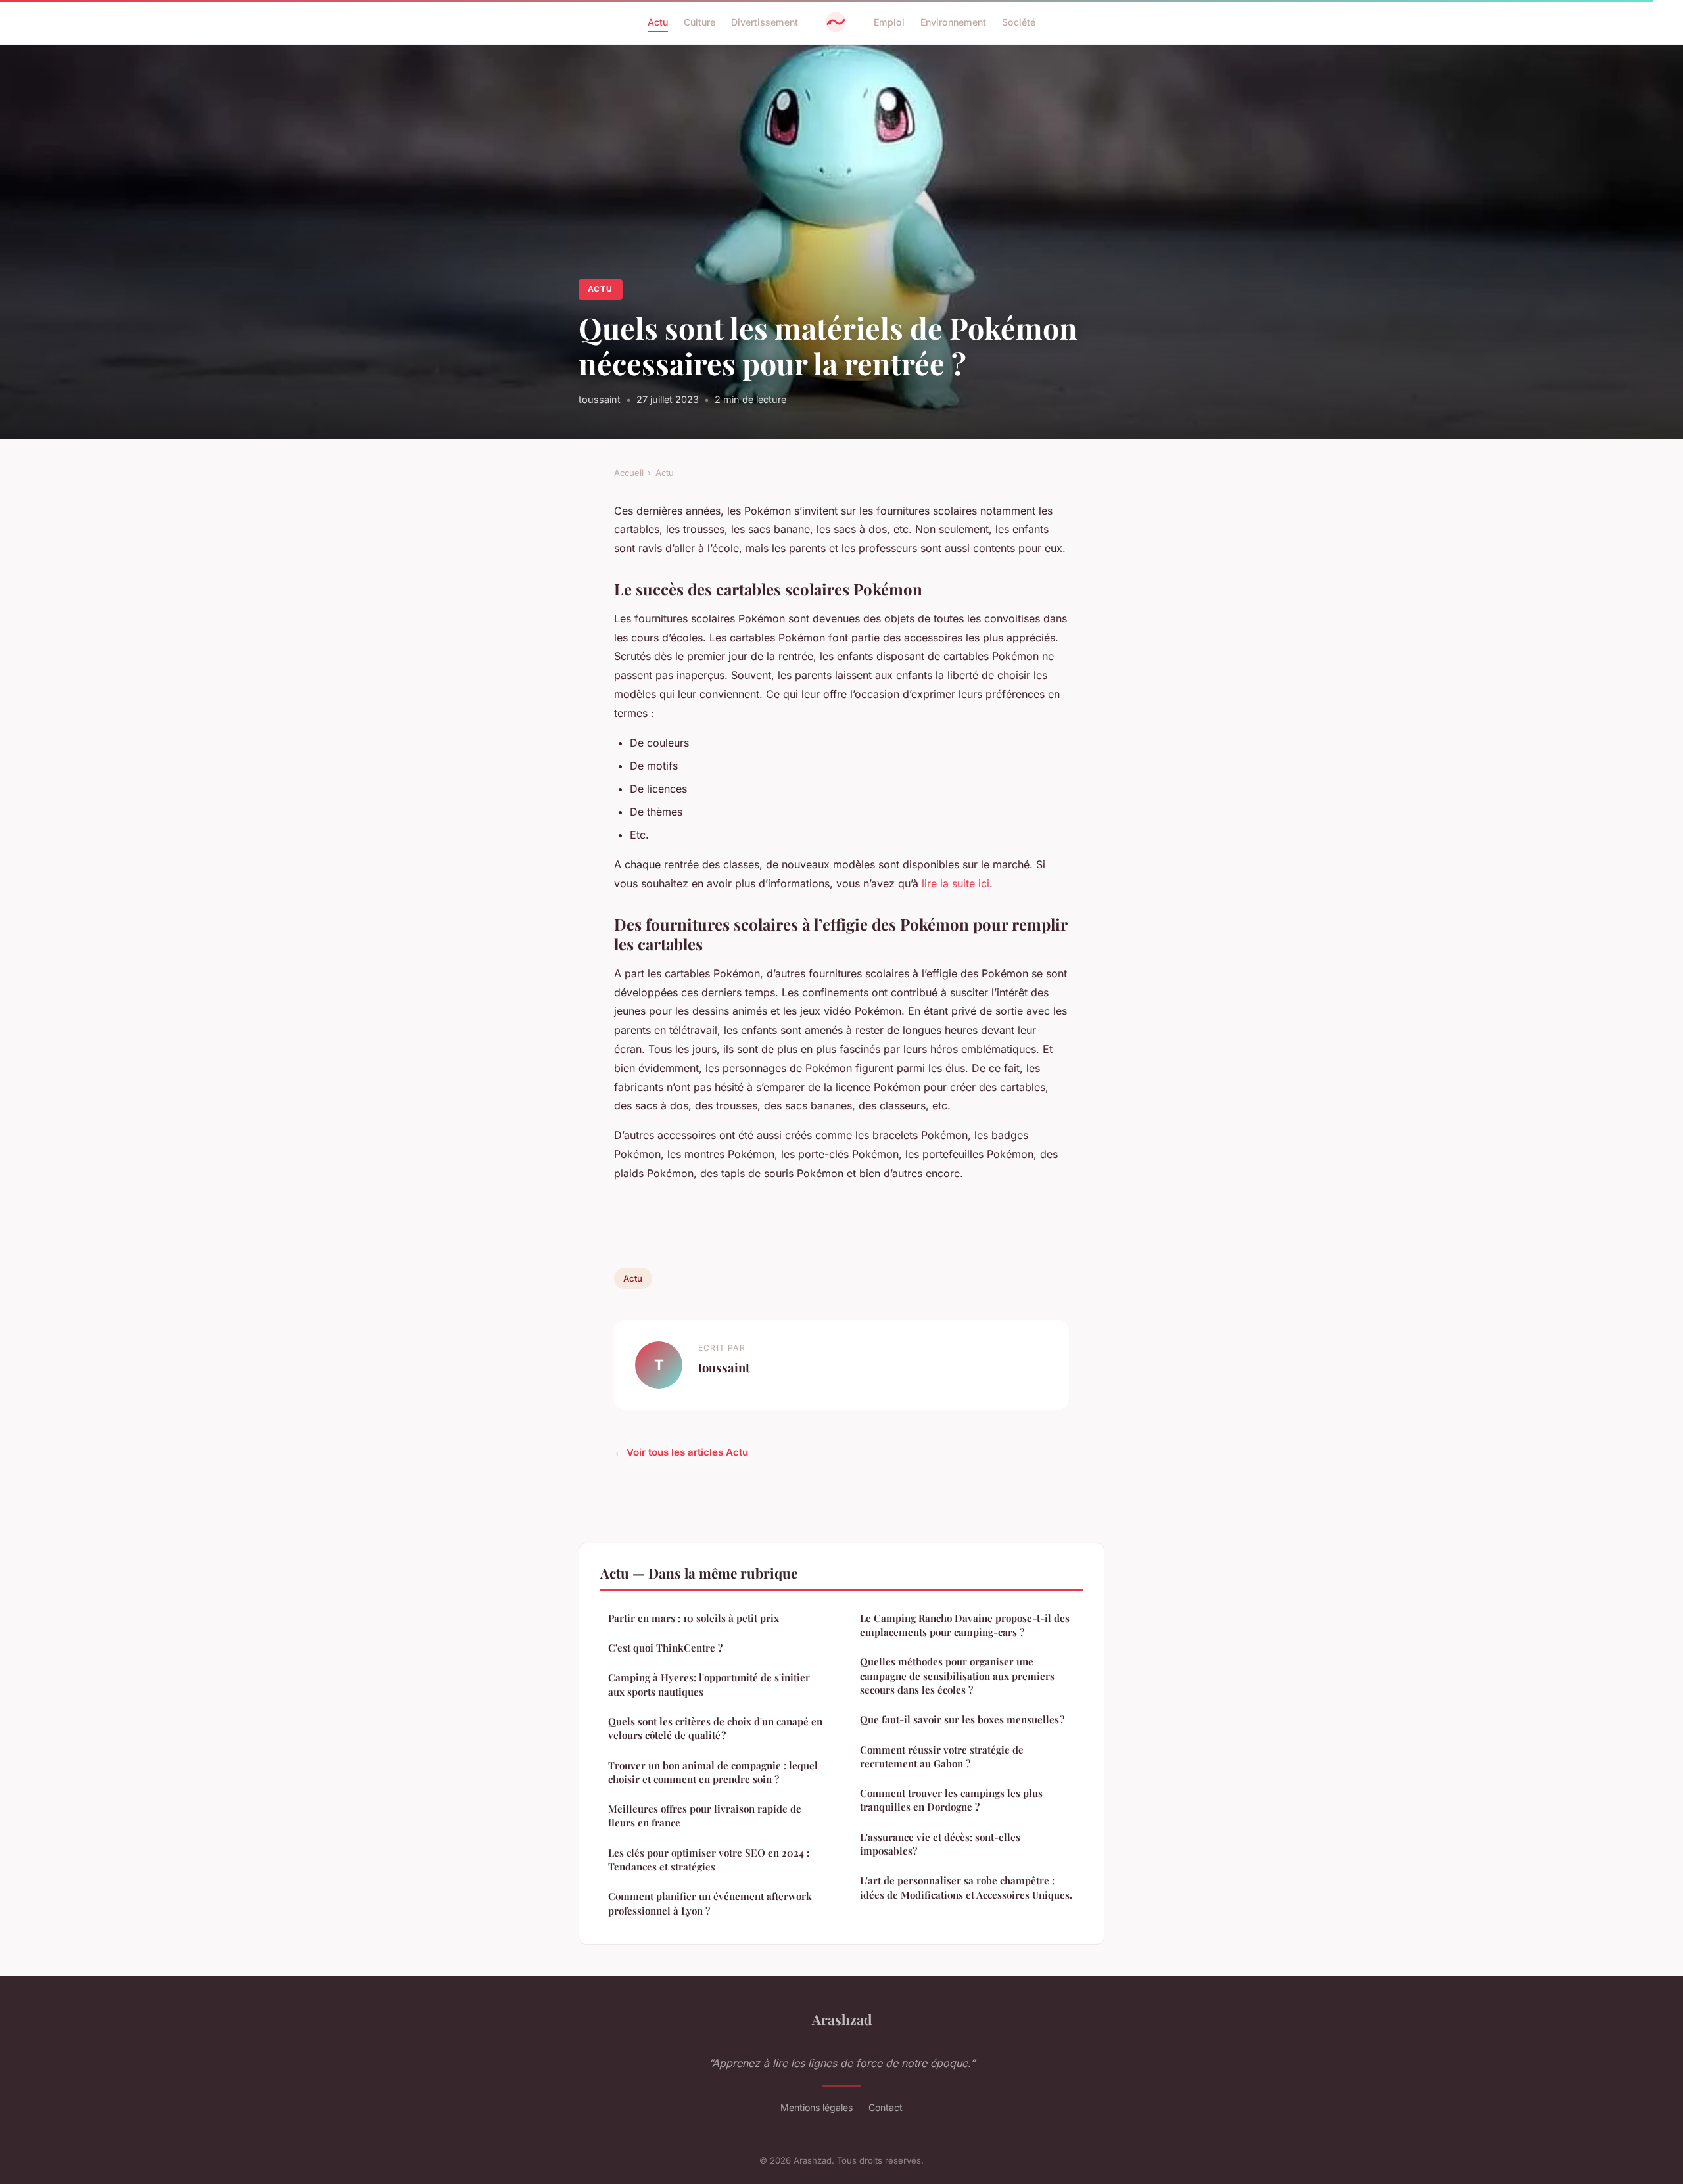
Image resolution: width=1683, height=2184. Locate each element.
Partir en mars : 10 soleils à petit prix (694, 1618)
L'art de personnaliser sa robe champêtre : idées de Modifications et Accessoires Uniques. (966, 1887)
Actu (658, 22)
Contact (886, 2107)
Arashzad (842, 2019)
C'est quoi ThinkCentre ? (665, 1648)
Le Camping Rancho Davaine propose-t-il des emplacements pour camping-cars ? (965, 1625)
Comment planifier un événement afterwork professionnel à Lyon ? (710, 1903)
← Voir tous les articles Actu (681, 1452)
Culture (699, 22)
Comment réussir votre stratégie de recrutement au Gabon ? (942, 1756)
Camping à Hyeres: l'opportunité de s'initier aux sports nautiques (709, 1684)
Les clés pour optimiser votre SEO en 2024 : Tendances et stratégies (709, 1860)
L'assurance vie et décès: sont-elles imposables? (940, 1844)
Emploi (889, 22)
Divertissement (765, 22)
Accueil (629, 473)
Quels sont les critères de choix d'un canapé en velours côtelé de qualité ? (715, 1728)
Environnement (953, 22)
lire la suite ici (956, 883)
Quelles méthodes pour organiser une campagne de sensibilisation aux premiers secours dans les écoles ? (957, 1676)
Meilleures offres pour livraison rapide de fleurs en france (705, 1816)
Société (1019, 22)
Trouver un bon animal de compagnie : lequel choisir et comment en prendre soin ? (713, 1772)
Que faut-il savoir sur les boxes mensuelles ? (962, 1719)
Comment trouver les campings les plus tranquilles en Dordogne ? (951, 1800)
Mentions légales (817, 2107)
